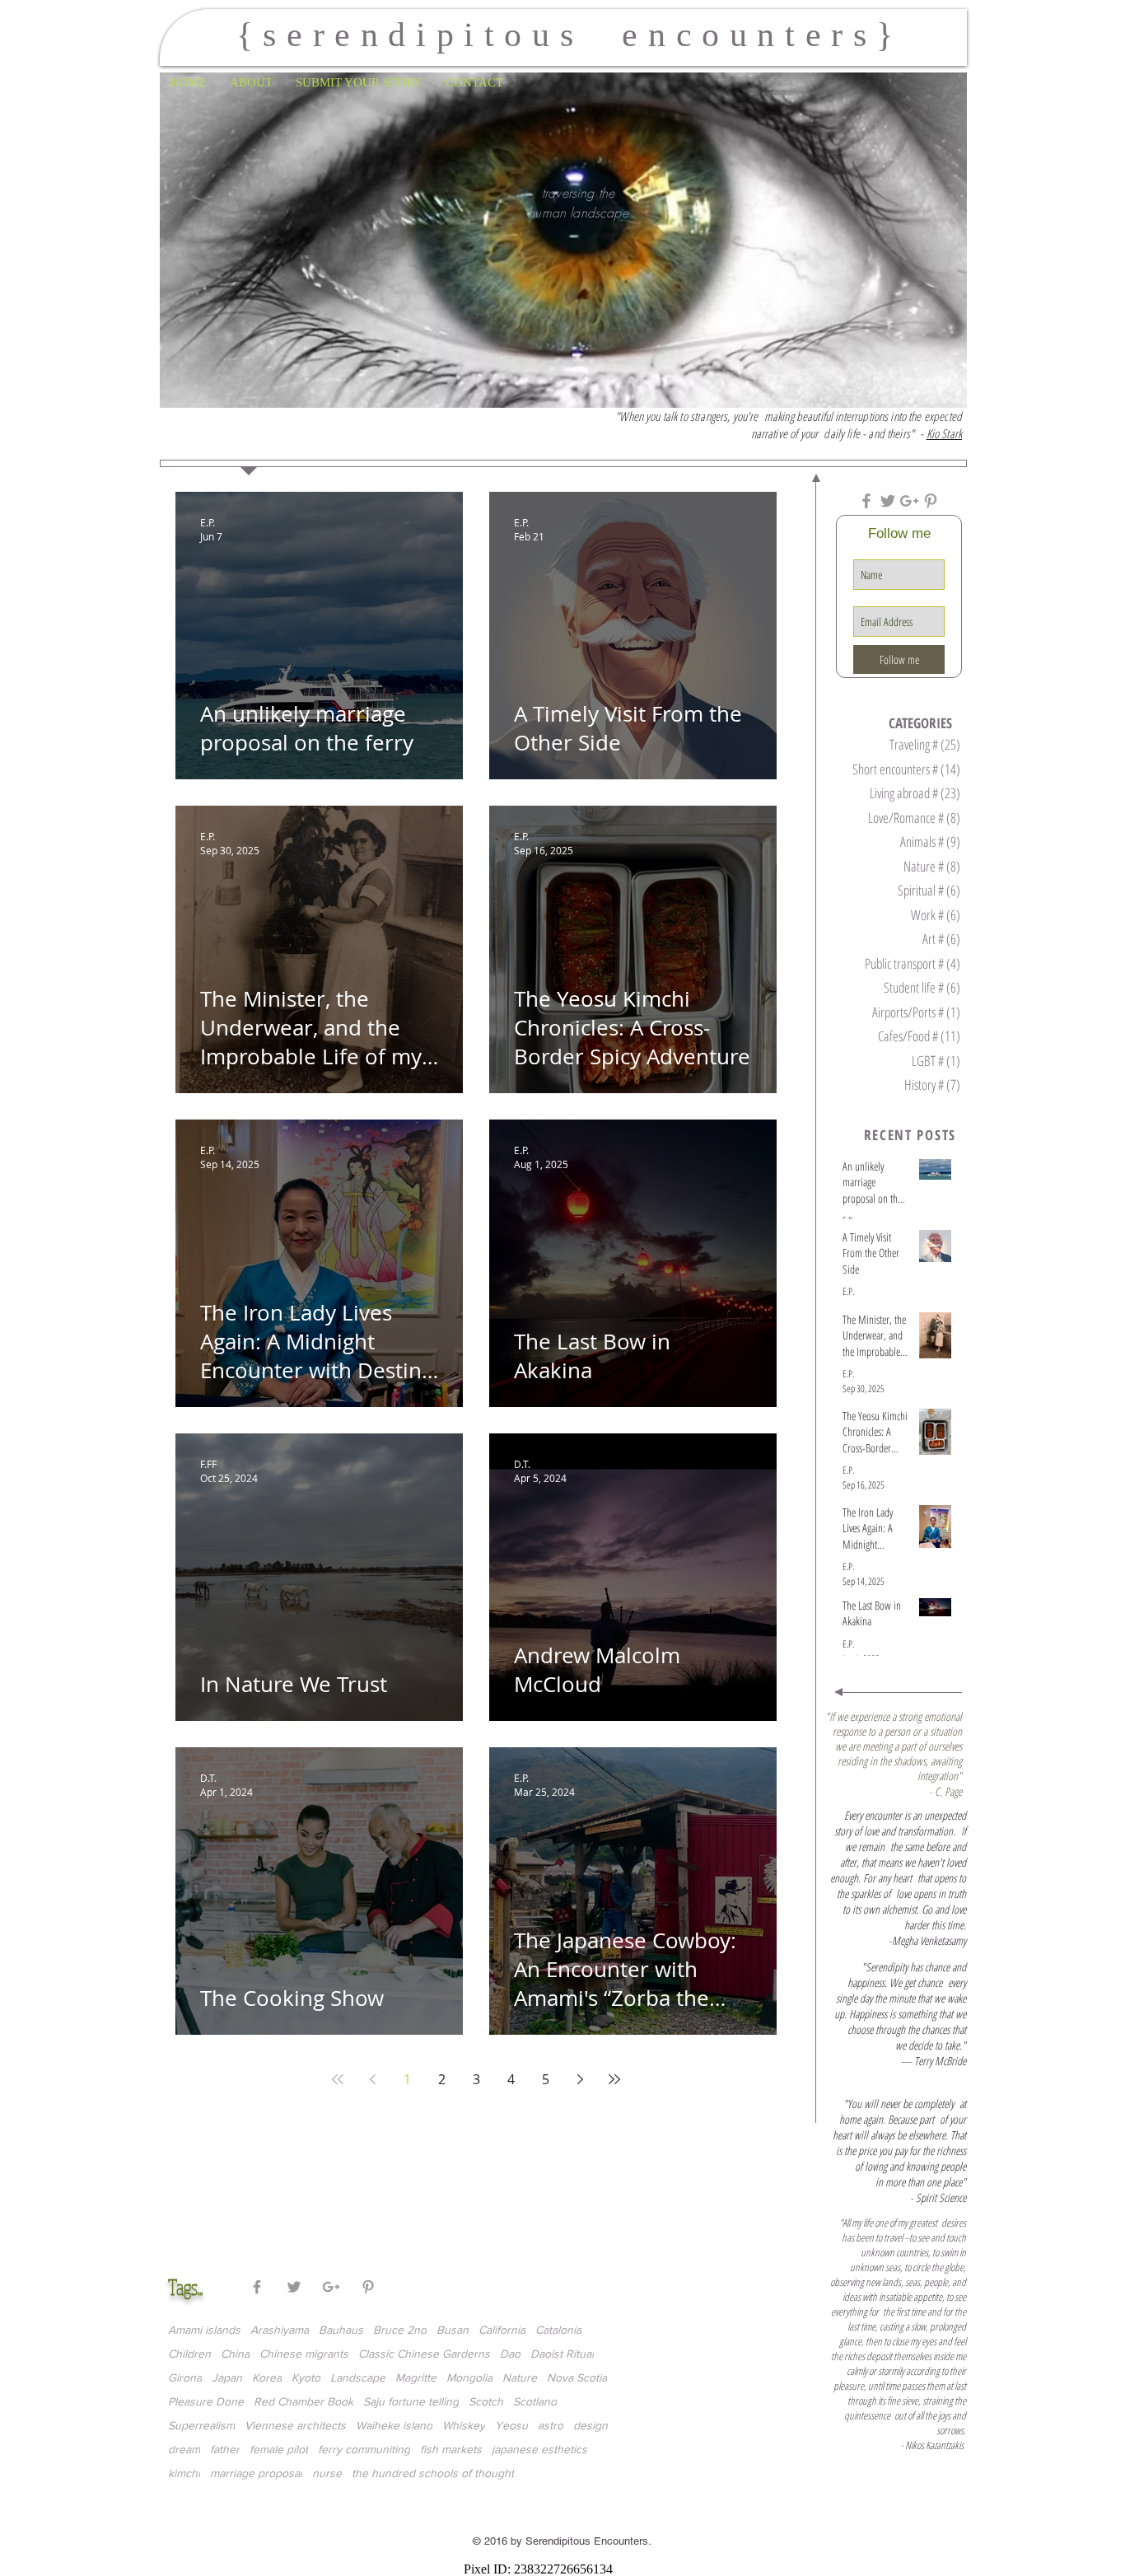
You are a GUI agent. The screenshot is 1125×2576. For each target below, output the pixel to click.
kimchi (184, 2473)
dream (184, 2449)
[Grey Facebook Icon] (866, 501)
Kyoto (306, 2377)
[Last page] (614, 2079)
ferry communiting (364, 2449)
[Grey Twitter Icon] (888, 501)
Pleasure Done (206, 2401)
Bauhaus (341, 2330)
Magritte (416, 2377)
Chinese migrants (304, 2354)
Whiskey (464, 2425)
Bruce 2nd (400, 2330)
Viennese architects (295, 2425)
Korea (267, 2377)
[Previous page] (372, 2079)
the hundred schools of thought (433, 2473)
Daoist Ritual (562, 2354)
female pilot (279, 2449)
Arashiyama (280, 2330)
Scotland (535, 2401)
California (502, 2330)
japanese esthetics (539, 2449)
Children (189, 2354)
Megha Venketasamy (929, 1940)
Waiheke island (394, 2425)
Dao (510, 2354)
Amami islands (204, 2330)
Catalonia (558, 2330)
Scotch (486, 2401)
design (591, 2425)
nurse (327, 2473)
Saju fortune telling (411, 2401)
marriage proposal (256, 2473)
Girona (185, 2377)
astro (551, 2425)
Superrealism (201, 2425)
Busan (453, 2330)
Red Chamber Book (303, 2401)
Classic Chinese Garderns (424, 2354)
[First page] (338, 2079)
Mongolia (469, 2377)
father (225, 2449)
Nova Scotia (577, 2377)
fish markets (451, 2449)
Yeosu (511, 2425)
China (235, 2354)
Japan (227, 2377)
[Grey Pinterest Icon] (931, 501)
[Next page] (580, 2079)
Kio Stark (944, 433)
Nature (520, 2377)
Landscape (358, 2377)
